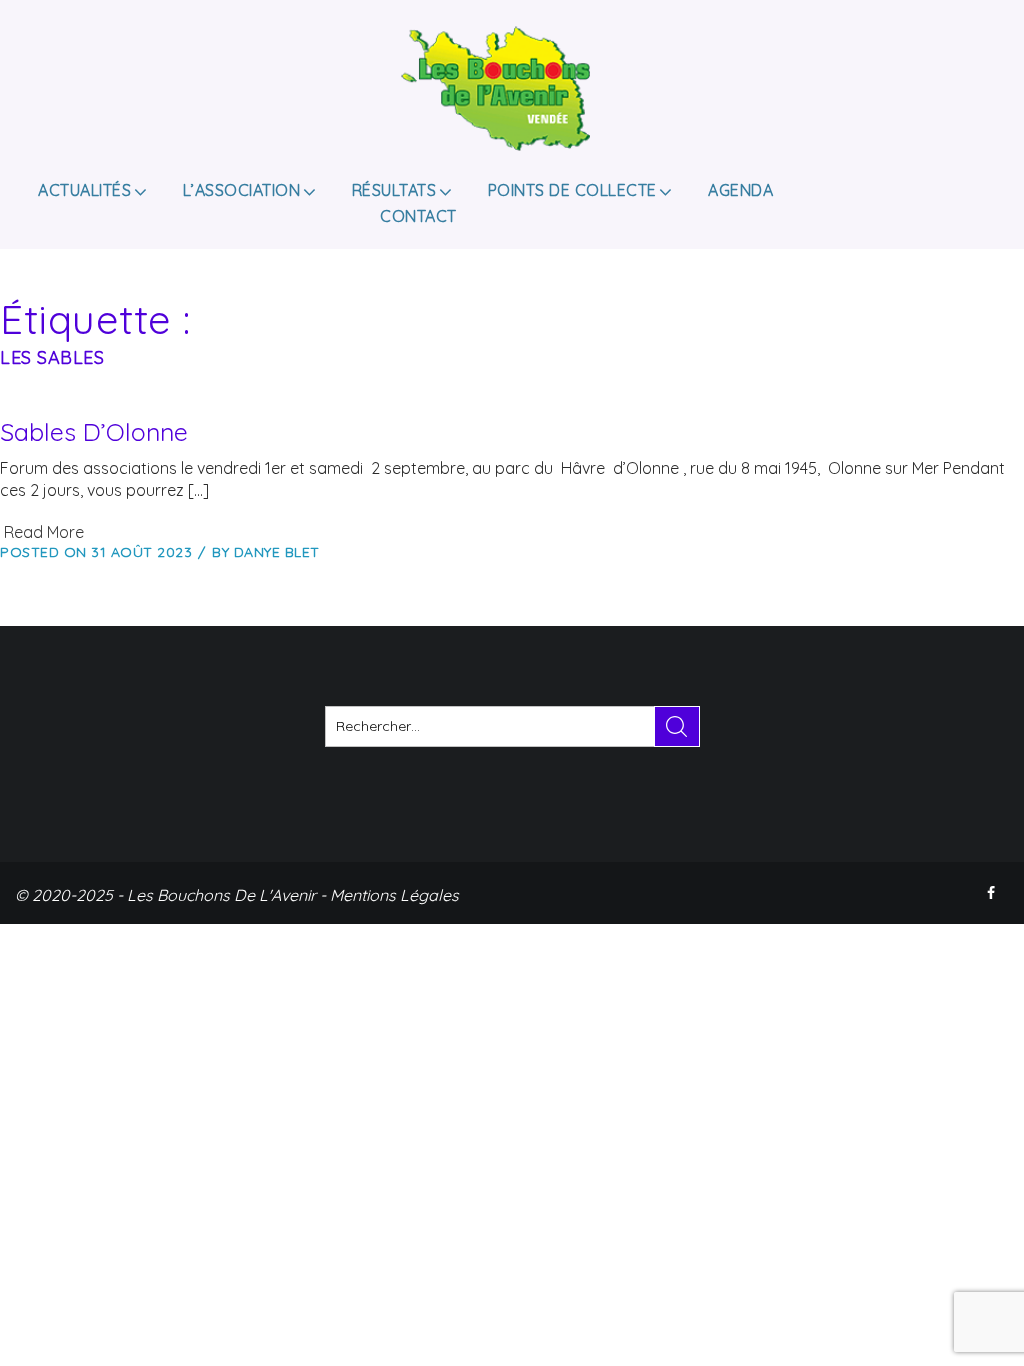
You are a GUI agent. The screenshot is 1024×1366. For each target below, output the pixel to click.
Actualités (84, 190)
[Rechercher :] (512, 726)
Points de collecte (572, 190)
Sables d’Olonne (94, 431)
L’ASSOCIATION (242, 190)
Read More (42, 532)
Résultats (394, 190)
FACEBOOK (993, 893)
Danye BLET (277, 552)
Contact (418, 216)
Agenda (740, 190)
